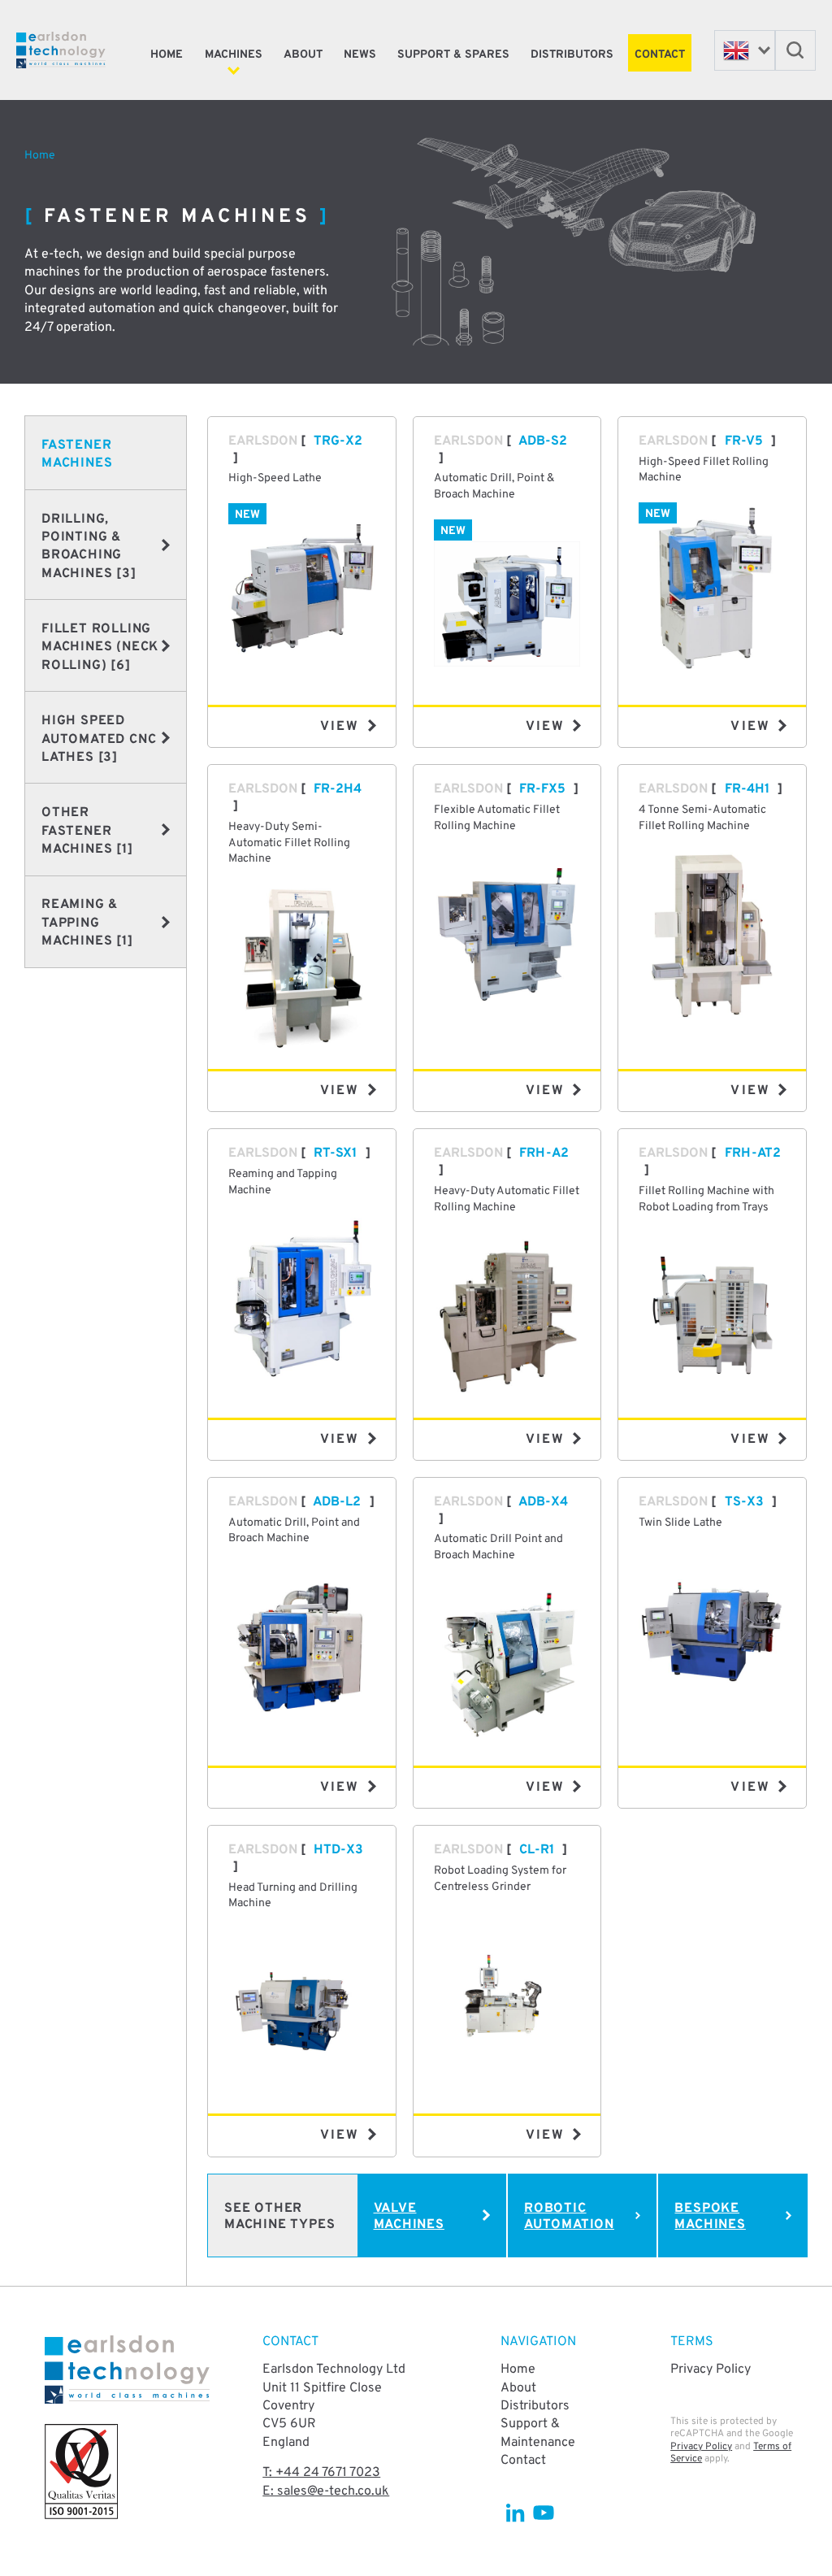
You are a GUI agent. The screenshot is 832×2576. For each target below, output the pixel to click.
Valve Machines (409, 2217)
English (745, 50)
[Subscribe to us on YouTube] (543, 2513)
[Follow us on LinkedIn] (515, 2513)
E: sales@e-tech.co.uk (326, 2491)
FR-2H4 (338, 789)
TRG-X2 (338, 441)
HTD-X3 (338, 1850)
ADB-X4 (543, 1502)
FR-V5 (744, 441)
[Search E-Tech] (795, 50)
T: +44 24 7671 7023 (321, 2473)
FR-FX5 (542, 789)
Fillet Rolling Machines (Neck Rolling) (100, 647)
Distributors (572, 55)
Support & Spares (453, 55)
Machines (234, 55)
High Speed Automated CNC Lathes (99, 739)
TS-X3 (744, 1502)
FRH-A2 (544, 1153)
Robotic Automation (569, 2217)
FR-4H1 (747, 789)
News (360, 55)
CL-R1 (537, 1850)
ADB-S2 (543, 441)
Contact (660, 55)
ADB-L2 (337, 1502)
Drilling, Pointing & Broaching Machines (89, 547)
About (303, 55)
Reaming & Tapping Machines (87, 923)
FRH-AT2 (753, 1153)
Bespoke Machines (710, 2217)
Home (167, 55)
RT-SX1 (335, 1153)
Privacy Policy (711, 2370)
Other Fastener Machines (87, 831)
